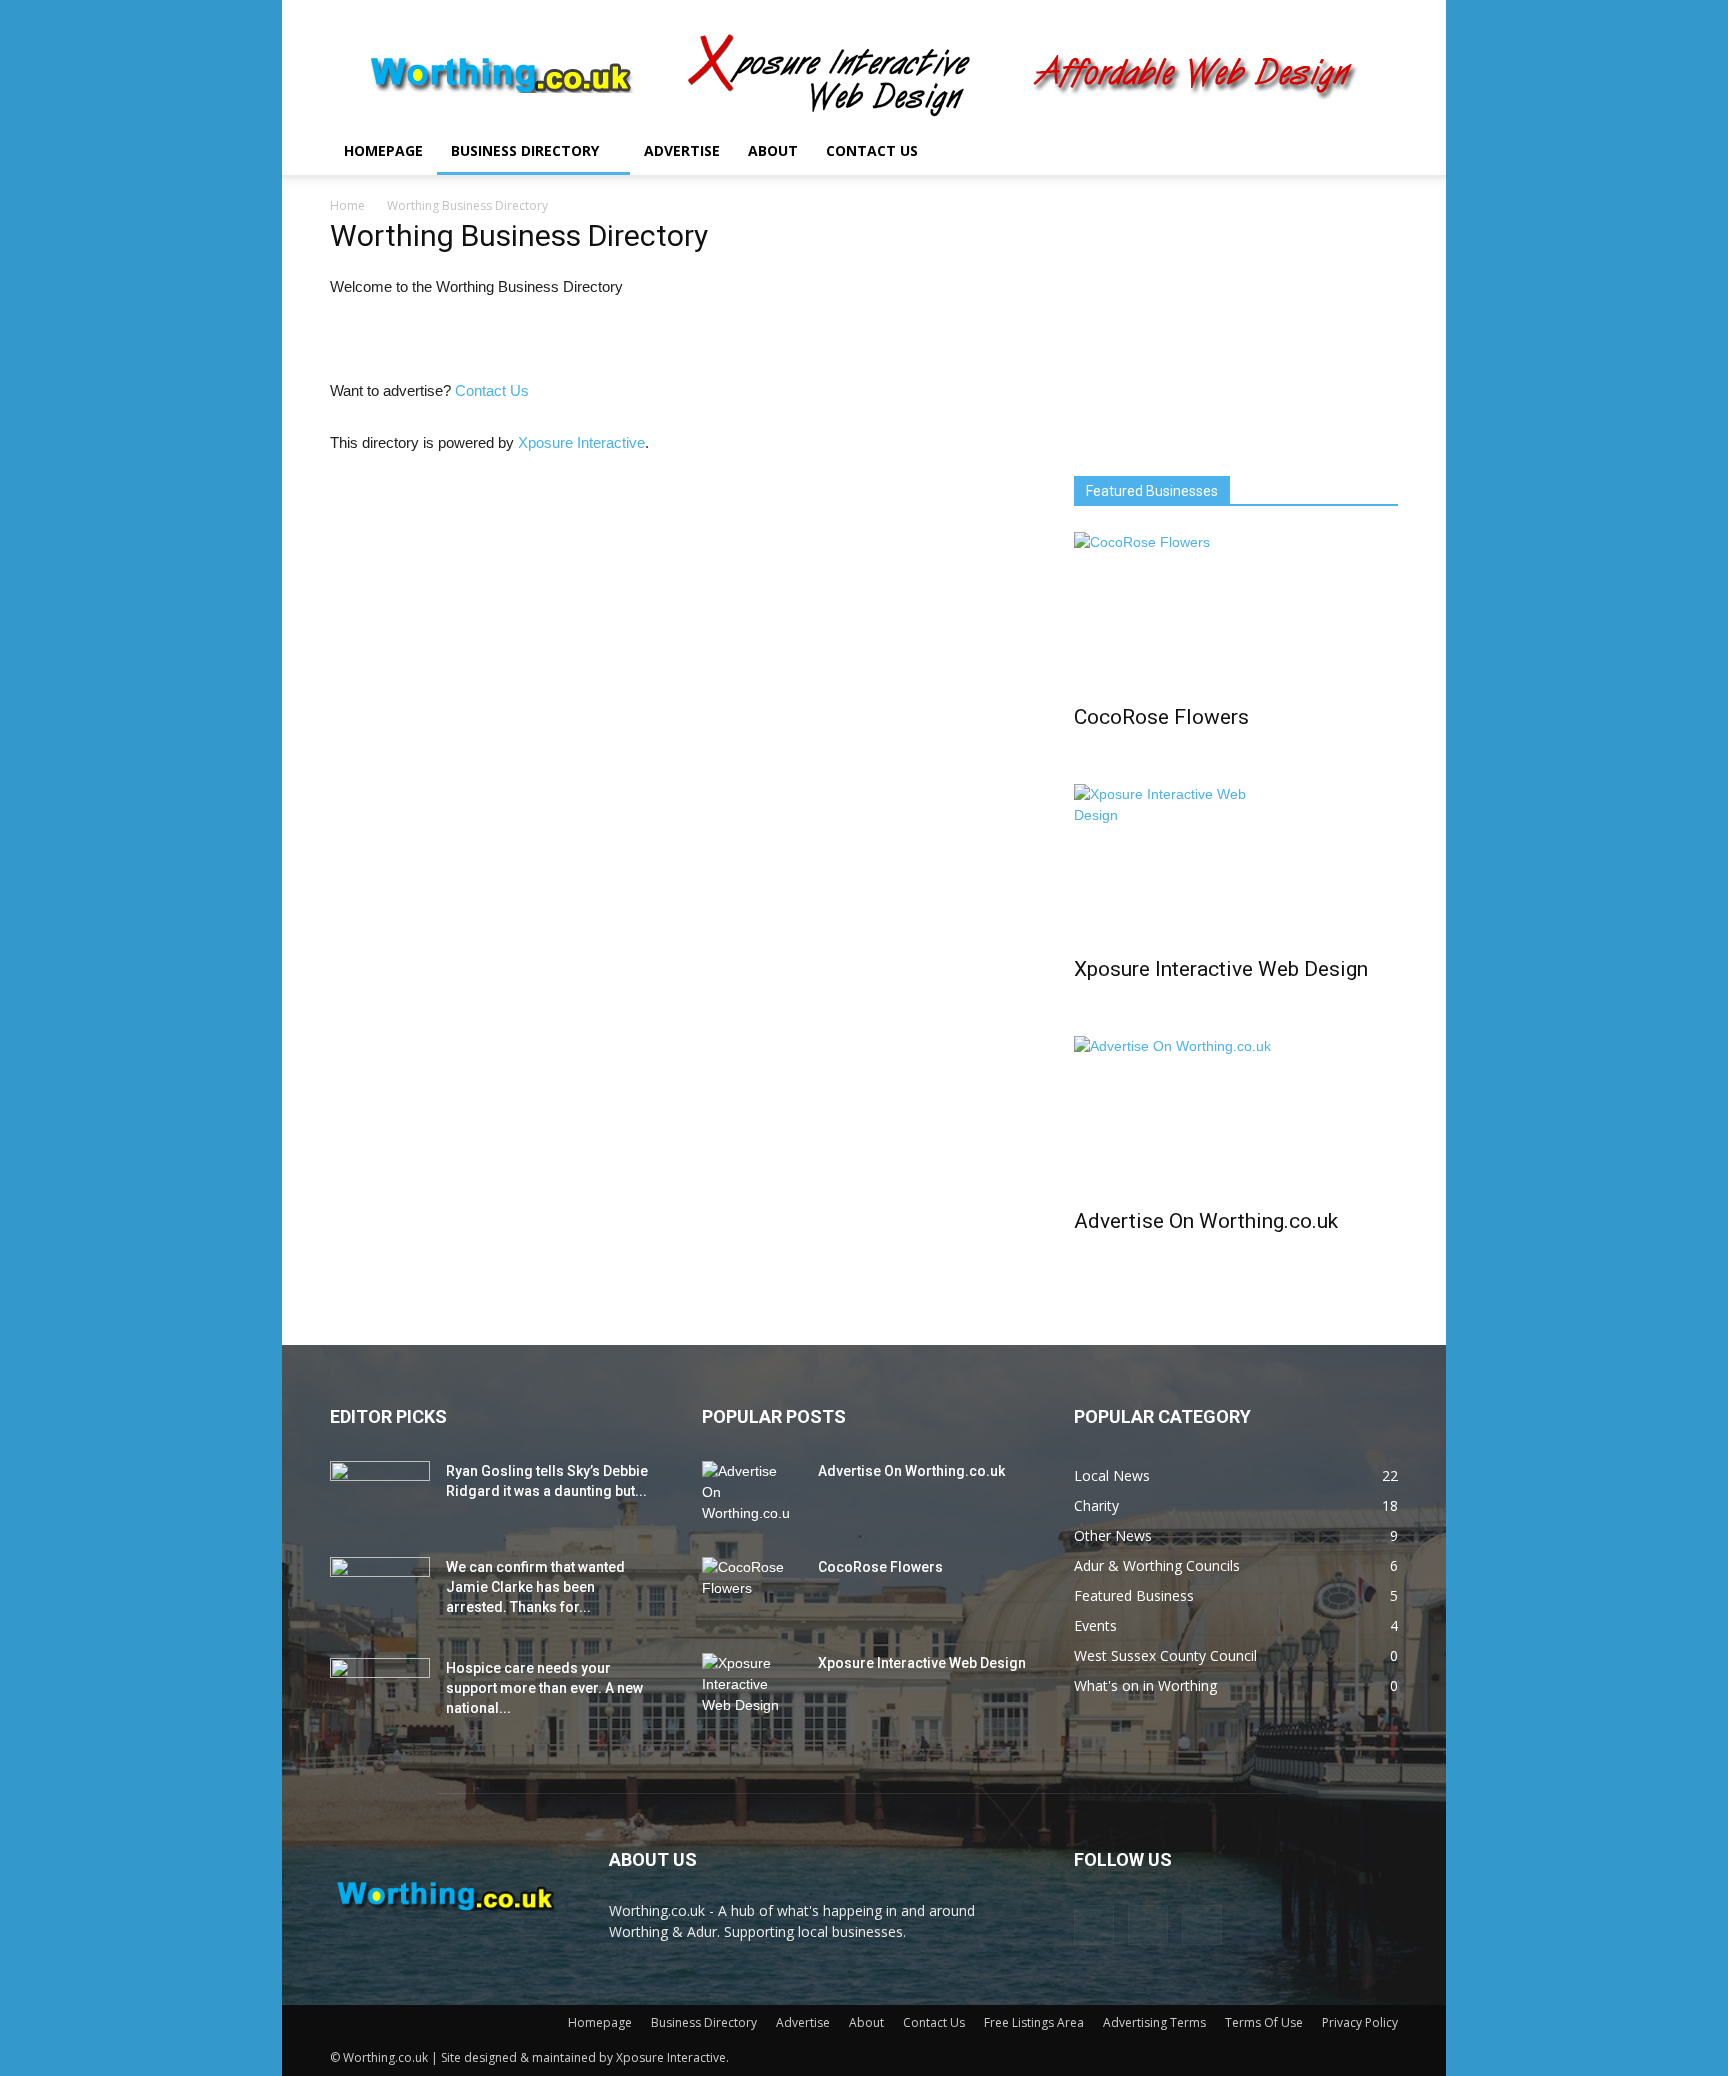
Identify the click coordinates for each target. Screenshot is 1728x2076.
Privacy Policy (1360, 2022)
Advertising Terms (1154, 2022)
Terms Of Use (1264, 2022)
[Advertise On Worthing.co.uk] (1236, 1116)
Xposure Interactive (581, 442)
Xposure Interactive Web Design (1221, 969)
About (773, 150)
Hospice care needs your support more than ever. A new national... (544, 1688)
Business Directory (525, 150)
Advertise (682, 150)
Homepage (383, 150)
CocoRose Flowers (1161, 717)
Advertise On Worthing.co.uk (1206, 1221)
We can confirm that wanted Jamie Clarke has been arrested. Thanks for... (535, 1587)
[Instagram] (1296, 151)
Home (347, 205)
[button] (1374, 152)
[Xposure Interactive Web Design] (1236, 864)
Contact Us (872, 150)
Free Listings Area (1034, 2022)
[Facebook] (1262, 151)
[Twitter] (1330, 151)
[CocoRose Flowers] (1236, 612)
